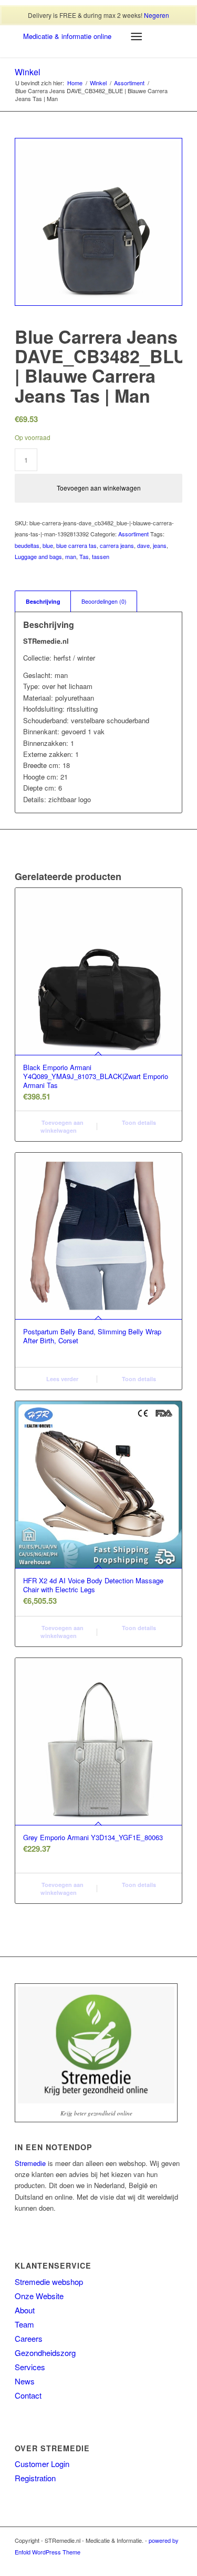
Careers (29, 2338)
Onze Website (39, 2296)
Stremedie (30, 2163)
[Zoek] (111, 36)
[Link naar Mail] (174, 2563)
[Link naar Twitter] (143, 2563)
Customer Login (42, 2464)
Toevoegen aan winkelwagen (99, 488)
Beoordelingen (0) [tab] (104, 601)
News (25, 2381)
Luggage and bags (38, 556)
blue (48, 545)
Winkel (28, 72)
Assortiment (133, 534)
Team (24, 2324)
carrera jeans (117, 545)
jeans (160, 545)
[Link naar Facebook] (127, 2563)
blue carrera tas (76, 545)
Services (30, 2367)
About (25, 2310)
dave (143, 545)
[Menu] (136, 36)
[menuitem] (90, 36)
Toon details (138, 1122)
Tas (84, 556)
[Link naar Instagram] (159, 2563)
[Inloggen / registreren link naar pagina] (90, 36)
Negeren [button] (157, 15)
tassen (101, 556)
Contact (28, 2395)
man (71, 556)
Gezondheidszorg (45, 2353)
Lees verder (61, 1379)
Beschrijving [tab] (43, 601)
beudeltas (27, 545)
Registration (35, 2478)
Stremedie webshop (49, 2282)
